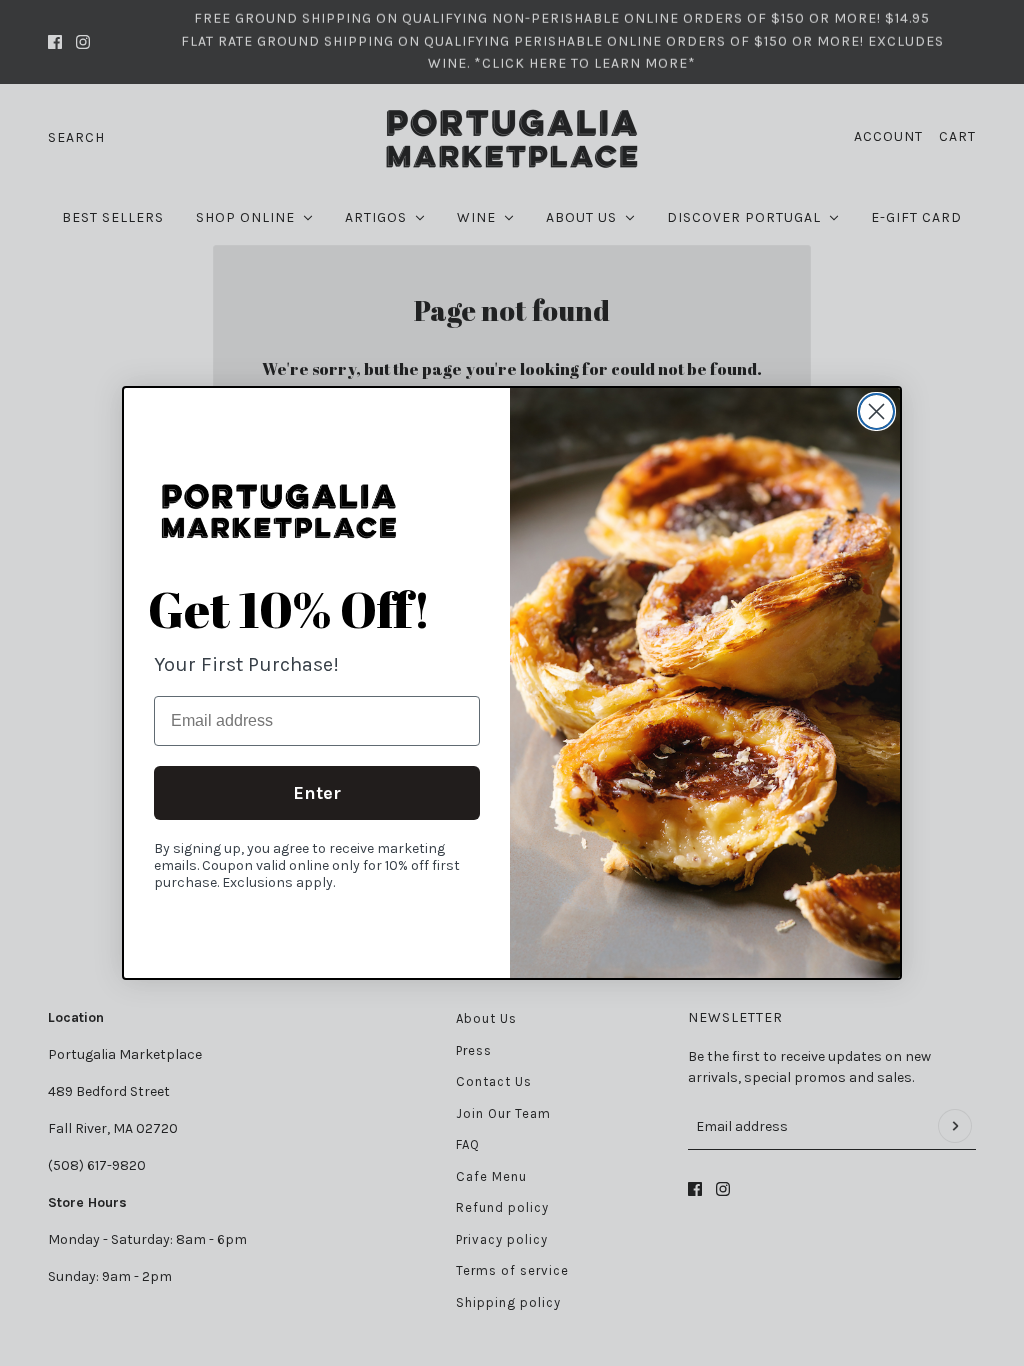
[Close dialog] (876, 411)
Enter (317, 793)
